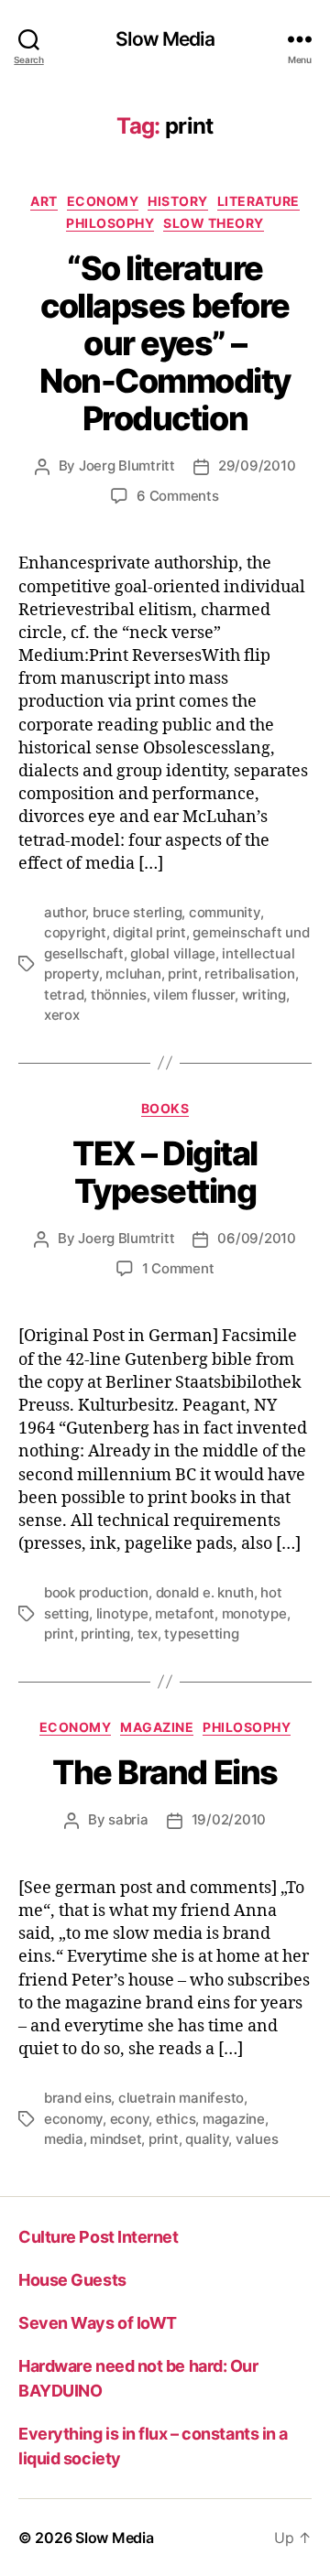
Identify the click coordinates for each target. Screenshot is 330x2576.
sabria (128, 1819)
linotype (122, 1613)
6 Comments (177, 496)
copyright (75, 932)
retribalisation (249, 974)
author (65, 912)
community (225, 912)
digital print (149, 932)
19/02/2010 (229, 1819)
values (257, 2139)
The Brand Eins (165, 1772)
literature (258, 201)
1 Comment (178, 1268)
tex (148, 1634)
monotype (254, 1613)
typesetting (201, 1634)
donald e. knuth (205, 1592)
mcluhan (133, 974)
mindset (115, 2139)
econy (130, 2119)
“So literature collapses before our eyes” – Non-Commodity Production (165, 343)
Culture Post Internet (99, 2237)
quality (207, 2139)
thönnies (119, 995)
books (165, 1108)
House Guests (72, 2280)
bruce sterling (137, 912)
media (64, 2139)
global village (172, 953)
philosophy (110, 223)
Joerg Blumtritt (127, 465)
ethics (176, 2119)
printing (105, 1634)
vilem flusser (194, 995)
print (183, 974)
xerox (62, 1015)
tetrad (64, 995)
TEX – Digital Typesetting (165, 1172)
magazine (157, 1727)
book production (96, 1592)
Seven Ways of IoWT (98, 2323)
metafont (185, 1613)
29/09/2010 (257, 465)
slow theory (214, 223)
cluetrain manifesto (181, 2098)
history (178, 201)
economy (103, 201)
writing (264, 995)
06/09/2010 (256, 1238)
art (44, 201)
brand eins (77, 2098)
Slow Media (165, 39)
